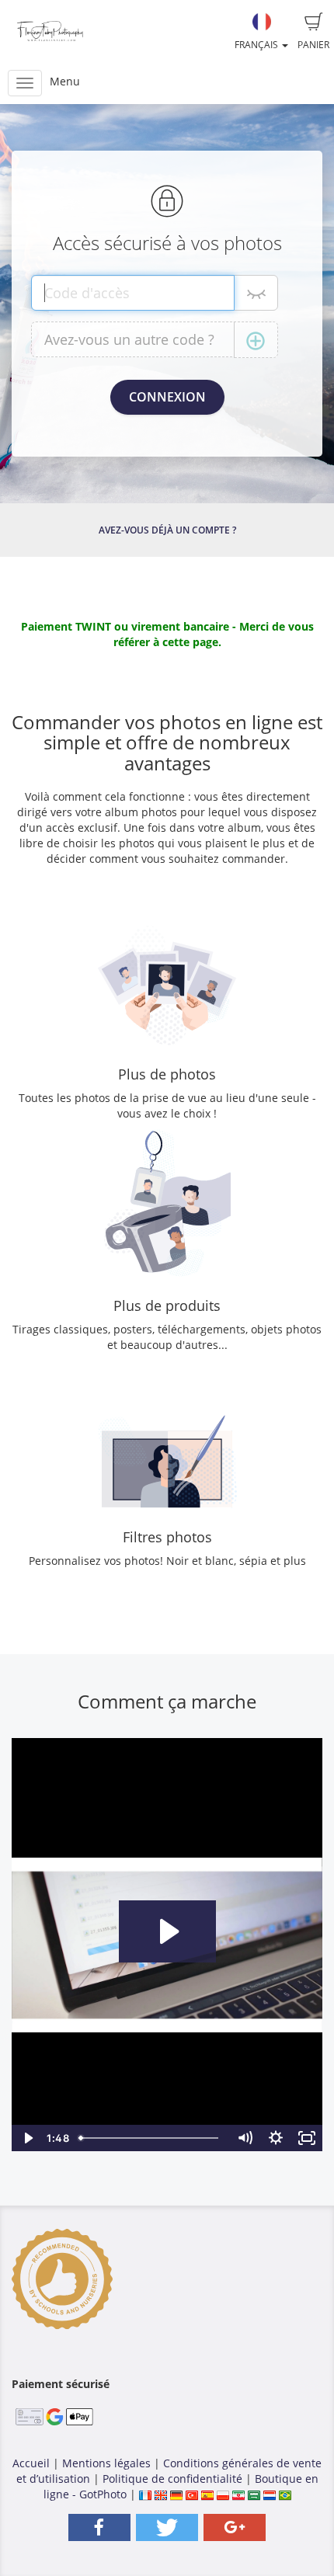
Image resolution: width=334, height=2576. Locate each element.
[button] (99, 2527)
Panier (313, 45)
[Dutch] (270, 2494)
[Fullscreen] (307, 2138)
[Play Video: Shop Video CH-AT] (167, 1931)
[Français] (145, 2494)
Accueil (31, 2463)
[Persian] (238, 2494)
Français (257, 45)
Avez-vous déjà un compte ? (167, 530)
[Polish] (223, 2494)
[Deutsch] (176, 2494)
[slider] (151, 2138)
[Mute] (245, 2138)
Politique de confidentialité (172, 2479)
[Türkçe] (192, 2494)
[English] (161, 2494)
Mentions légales (106, 2463)
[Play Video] (27, 2138)
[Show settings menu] (276, 2138)
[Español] (207, 2494)
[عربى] (254, 2494)
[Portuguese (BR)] (285, 2494)
